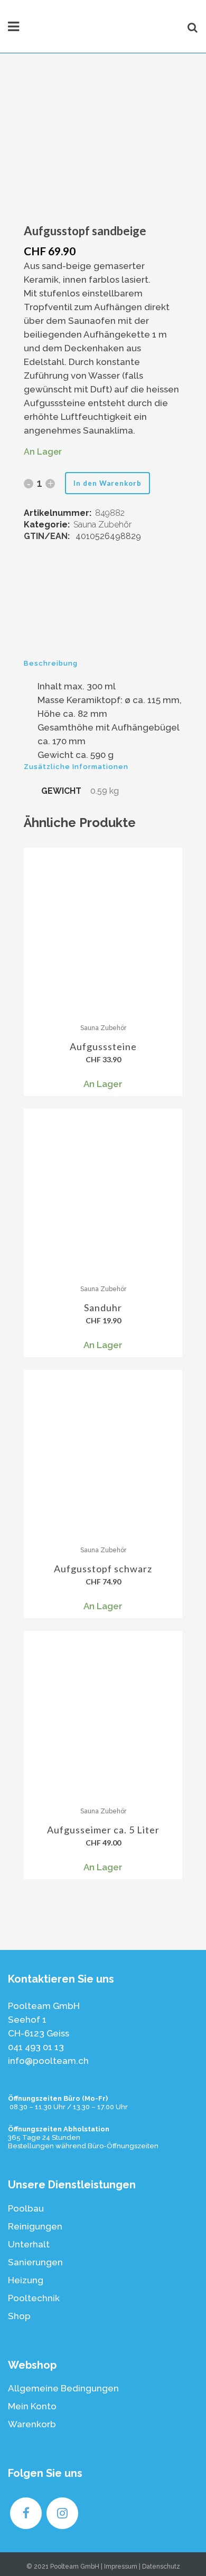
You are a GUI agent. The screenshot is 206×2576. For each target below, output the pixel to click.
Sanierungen (35, 2262)
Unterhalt (29, 2244)
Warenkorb (32, 2424)
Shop (19, 2316)
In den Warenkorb (107, 483)
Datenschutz (161, 2567)
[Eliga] (102, 611)
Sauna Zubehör (102, 525)
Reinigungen (35, 2226)
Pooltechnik (34, 2298)
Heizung (26, 2280)
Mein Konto (32, 2406)
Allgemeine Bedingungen (63, 2388)
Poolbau (26, 2208)
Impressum (121, 2567)
